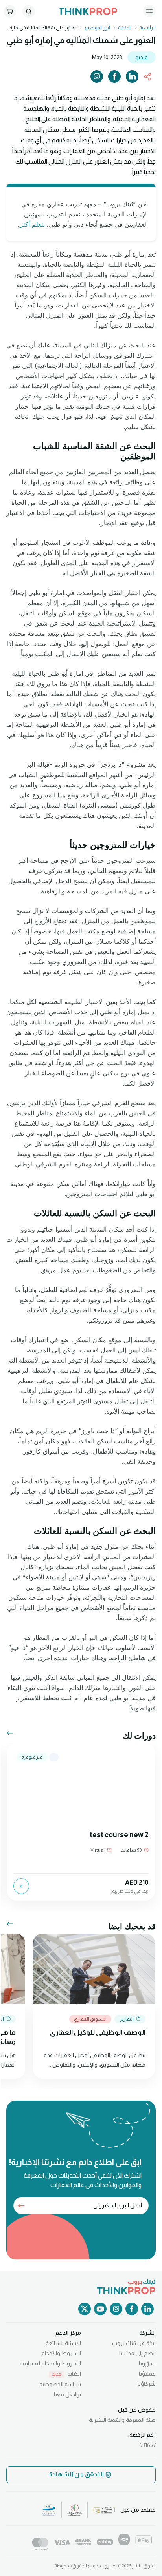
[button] (7, 1734)
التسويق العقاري (90, 2019)
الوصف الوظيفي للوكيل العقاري (98, 2032)
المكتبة (125, 28)
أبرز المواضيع (97, 28)
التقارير (126, 2019)
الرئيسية (147, 28)
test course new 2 (119, 1835)
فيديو (142, 57)
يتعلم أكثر (33, 224)
